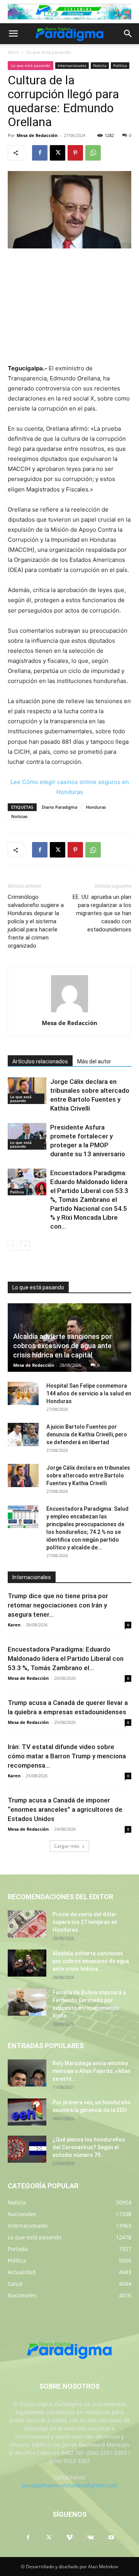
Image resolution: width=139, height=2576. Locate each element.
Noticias (19, 816)
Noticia (100, 65)
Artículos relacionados (40, 1061)
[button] (13, 34)
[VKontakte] (90, 2538)
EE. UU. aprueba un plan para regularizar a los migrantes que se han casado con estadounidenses (102, 913)
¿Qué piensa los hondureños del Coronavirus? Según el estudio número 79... (89, 2147)
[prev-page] (13, 1246)
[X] (58, 153)
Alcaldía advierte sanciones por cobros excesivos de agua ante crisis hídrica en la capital (63, 1346)
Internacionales (72, 65)
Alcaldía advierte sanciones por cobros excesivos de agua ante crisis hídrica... (91, 1961)
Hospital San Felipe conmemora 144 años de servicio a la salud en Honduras (89, 1393)
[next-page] (25, 1246)
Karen (14, 1625)
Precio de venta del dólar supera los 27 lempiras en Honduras (85, 1922)
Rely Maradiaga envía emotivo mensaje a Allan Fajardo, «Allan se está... (92, 2071)
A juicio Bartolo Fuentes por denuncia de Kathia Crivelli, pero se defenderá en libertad (87, 1434)
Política (120, 65)
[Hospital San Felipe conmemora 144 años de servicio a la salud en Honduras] (23, 1393)
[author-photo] (69, 1012)
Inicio (13, 52)
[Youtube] (111, 2538)
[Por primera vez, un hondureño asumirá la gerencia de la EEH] (27, 2112)
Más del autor (94, 1061)
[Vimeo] (69, 2538)
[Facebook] (40, 153)
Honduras (96, 807)
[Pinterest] (75, 153)
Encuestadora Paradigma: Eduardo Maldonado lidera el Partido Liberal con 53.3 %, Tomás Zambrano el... (66, 1659)
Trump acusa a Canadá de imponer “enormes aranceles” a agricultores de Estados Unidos (65, 1809)
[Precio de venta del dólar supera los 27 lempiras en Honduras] (27, 1924)
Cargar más (67, 1846)
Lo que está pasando (48, 52)
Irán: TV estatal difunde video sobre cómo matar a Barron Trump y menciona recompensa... (67, 1756)
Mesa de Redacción (37, 135)
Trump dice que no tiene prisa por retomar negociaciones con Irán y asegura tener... (58, 1605)
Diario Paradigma (59, 807)
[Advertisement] (69, 307)
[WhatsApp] (93, 153)
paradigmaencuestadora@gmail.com (70, 2485)
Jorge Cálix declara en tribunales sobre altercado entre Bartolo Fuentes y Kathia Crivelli (88, 1475)
